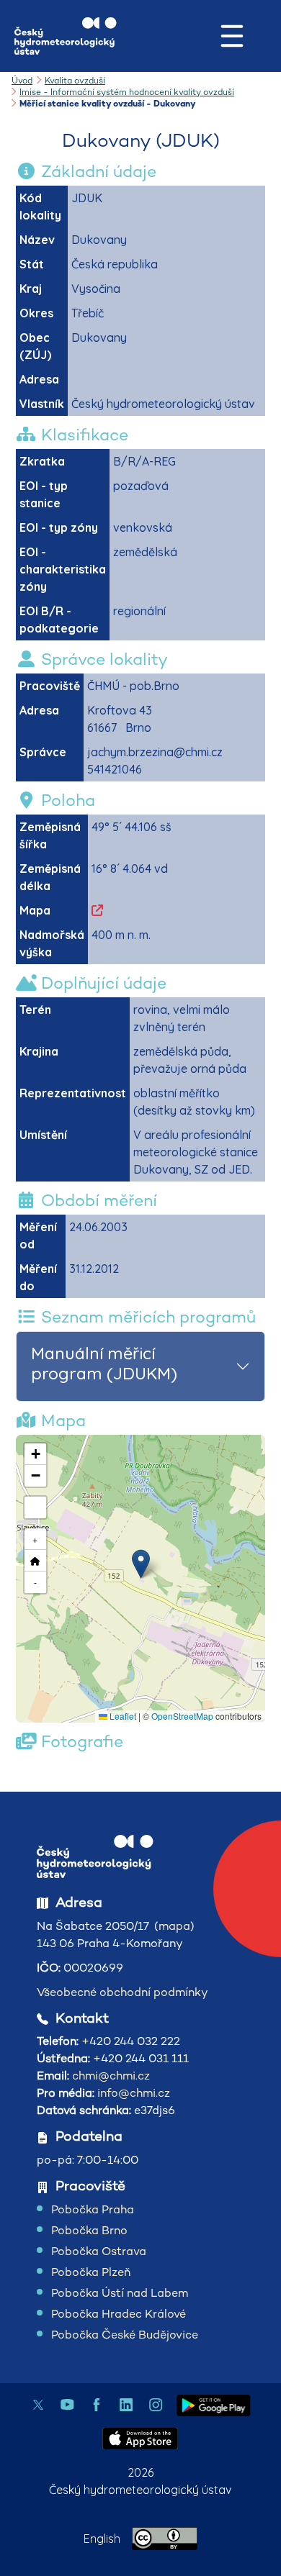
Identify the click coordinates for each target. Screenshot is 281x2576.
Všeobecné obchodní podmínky (122, 1992)
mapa (174, 1926)
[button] (141, 1564)
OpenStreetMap (182, 1716)
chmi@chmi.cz (111, 2076)
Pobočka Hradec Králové (119, 2314)
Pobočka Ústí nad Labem (120, 2293)
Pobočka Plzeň (91, 2272)
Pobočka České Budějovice (125, 2335)
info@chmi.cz (134, 2093)
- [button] (35, 1582)
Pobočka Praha (93, 2209)
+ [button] (35, 1539)
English (102, 2539)
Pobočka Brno (89, 2230)
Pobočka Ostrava (99, 2251)
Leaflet (122, 1716)
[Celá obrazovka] (35, 1507)
